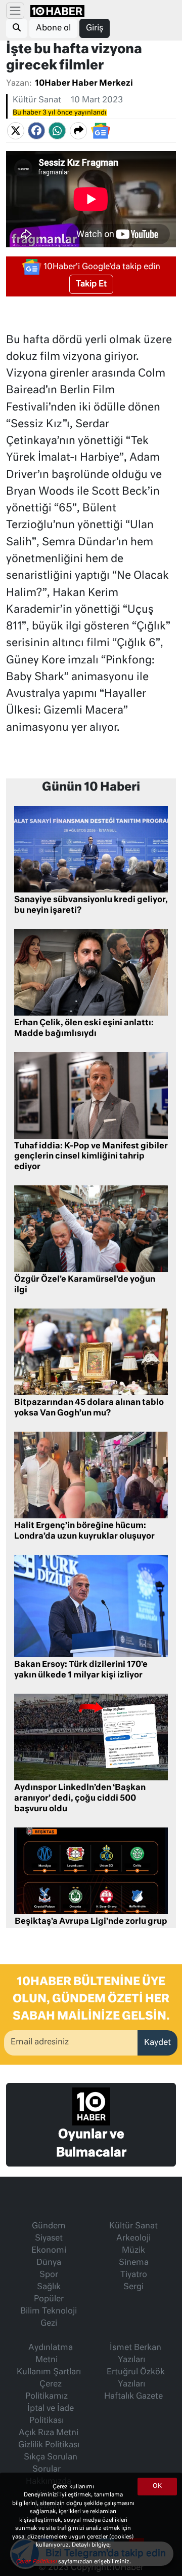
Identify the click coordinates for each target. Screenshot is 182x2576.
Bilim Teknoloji (49, 2311)
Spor (49, 2275)
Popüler (49, 2299)
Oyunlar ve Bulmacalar (91, 2144)
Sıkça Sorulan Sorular (51, 2463)
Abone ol (53, 28)
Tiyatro (134, 2275)
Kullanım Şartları (49, 2372)
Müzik (133, 2251)
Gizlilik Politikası (49, 2445)
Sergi (133, 2287)
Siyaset (49, 2238)
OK (157, 2486)
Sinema (134, 2263)
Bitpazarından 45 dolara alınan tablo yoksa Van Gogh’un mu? (89, 1408)
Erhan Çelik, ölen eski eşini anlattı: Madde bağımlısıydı (84, 1029)
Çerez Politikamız (47, 2391)
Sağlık (49, 2287)
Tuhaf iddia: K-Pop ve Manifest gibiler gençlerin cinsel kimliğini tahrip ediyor (91, 1157)
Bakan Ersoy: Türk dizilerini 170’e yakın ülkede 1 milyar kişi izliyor (81, 1670)
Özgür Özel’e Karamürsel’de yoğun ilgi (85, 1285)
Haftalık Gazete (133, 2397)
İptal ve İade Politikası (51, 2415)
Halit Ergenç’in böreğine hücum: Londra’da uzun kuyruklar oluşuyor (84, 1531)
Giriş (95, 28)
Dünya (49, 2263)
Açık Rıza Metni (49, 2433)
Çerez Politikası (37, 2562)
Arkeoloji (133, 2238)
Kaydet (157, 2043)
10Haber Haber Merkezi (84, 84)
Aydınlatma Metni (51, 2354)
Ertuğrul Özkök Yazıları (136, 2378)
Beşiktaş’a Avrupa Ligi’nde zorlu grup (91, 1922)
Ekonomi (49, 2251)
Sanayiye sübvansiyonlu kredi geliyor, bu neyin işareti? (91, 905)
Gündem (49, 2226)
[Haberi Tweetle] (16, 131)
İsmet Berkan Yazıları (135, 2354)
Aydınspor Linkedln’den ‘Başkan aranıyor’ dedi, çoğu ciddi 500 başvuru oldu (80, 1799)
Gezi (49, 2324)
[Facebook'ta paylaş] (36, 131)
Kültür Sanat (37, 100)
